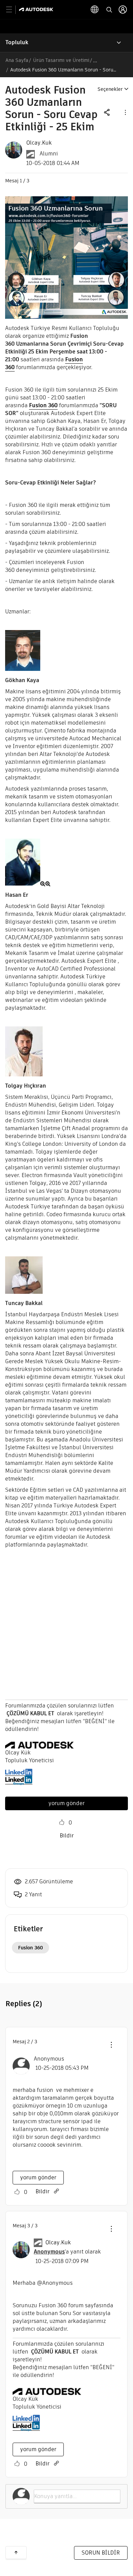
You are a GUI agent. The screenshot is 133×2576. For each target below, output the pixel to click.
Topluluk (17, 42)
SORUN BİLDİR (101, 2553)
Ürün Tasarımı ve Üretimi (61, 60)
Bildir (67, 1836)
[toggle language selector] (95, 10)
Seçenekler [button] (110, 89)
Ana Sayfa (17, 60)
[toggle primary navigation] (13, 10)
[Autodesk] (37, 9)
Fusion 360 (43, 405)
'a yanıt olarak (67, 2252)
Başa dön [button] (16, 2553)
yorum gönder (66, 1803)
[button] (125, 112)
